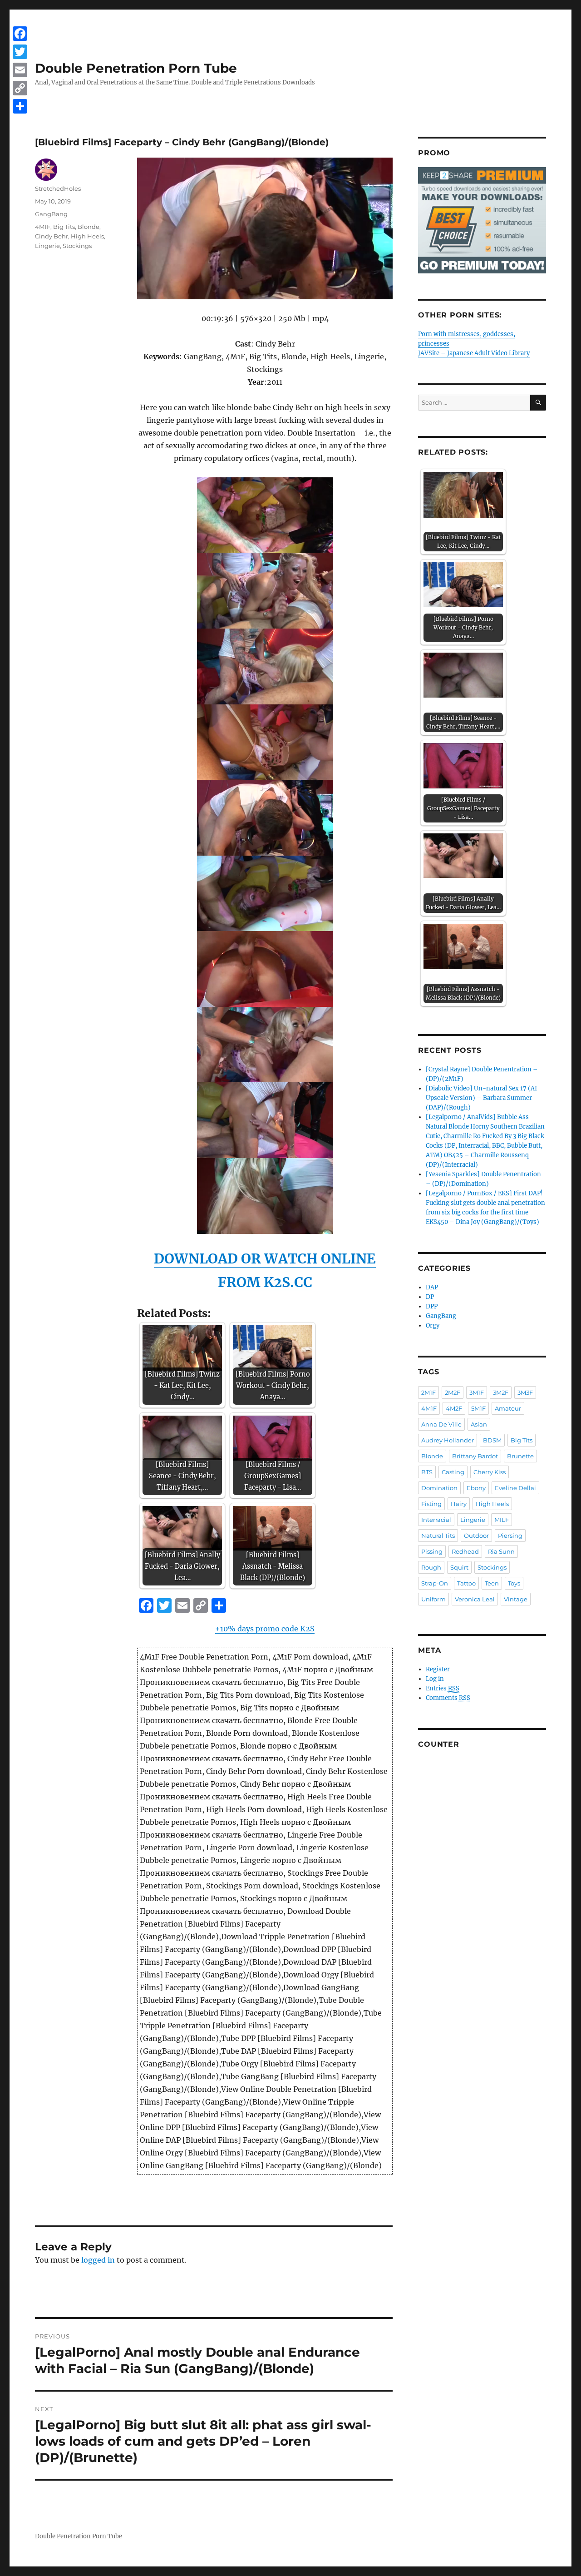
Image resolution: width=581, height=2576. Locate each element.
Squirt (459, 1567)
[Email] (20, 70)
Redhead (465, 1551)
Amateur (508, 1408)
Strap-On (435, 1583)
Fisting (431, 1504)
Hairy (459, 1504)
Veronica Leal (475, 1599)
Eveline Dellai (515, 1488)
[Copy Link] (20, 88)
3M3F (525, 1392)
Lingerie (47, 246)
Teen (492, 1583)
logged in (98, 2260)
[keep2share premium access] (482, 220)
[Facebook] (20, 34)
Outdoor (476, 1536)
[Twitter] (20, 52)
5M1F (478, 1408)
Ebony (476, 1488)
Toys (514, 1583)
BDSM (492, 1440)
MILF (502, 1520)
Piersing (510, 1536)
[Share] (20, 106)
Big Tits (64, 227)
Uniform (433, 1599)
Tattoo (466, 1583)
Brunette (520, 1456)
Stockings (77, 246)
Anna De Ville (441, 1424)
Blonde (89, 227)
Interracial (436, 1520)
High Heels (87, 236)
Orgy (433, 1325)
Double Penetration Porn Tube (136, 68)
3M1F (477, 1392)
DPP (432, 1306)
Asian (479, 1424)
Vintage (516, 1599)
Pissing (432, 1551)
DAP (432, 1287)
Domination (439, 1488)
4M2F (454, 1408)
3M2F (501, 1392)
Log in (435, 1679)
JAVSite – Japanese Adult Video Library (474, 353)
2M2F (453, 1392)
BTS (427, 1472)
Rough (431, 1567)
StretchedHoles (58, 188)
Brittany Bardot (475, 1456)
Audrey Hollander (448, 1440)
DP (430, 1297)
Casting (453, 1472)
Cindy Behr (52, 236)
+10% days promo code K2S (265, 1629)
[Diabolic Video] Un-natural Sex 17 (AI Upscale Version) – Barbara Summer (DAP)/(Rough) (481, 1098)
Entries (443, 1688)
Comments (448, 1698)
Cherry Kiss (490, 1472)
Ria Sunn (501, 1551)
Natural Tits (438, 1536)
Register (438, 1669)
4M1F (43, 227)
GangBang (51, 214)
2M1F (428, 1392)
